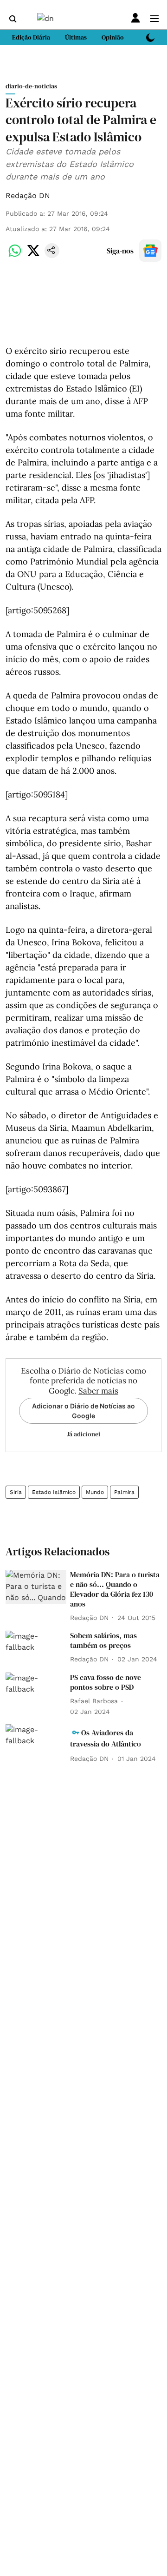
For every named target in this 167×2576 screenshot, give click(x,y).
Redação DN (28, 196)
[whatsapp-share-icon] (15, 256)
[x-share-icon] (33, 256)
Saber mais (98, 1391)
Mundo (95, 1492)
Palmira (124, 1492)
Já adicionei (83, 1434)
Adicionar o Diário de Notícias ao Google (83, 1411)
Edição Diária (31, 37)
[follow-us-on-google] (150, 251)
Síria (16, 1492)
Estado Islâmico (54, 1492)
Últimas (76, 37)
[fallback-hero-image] (36, 1587)
